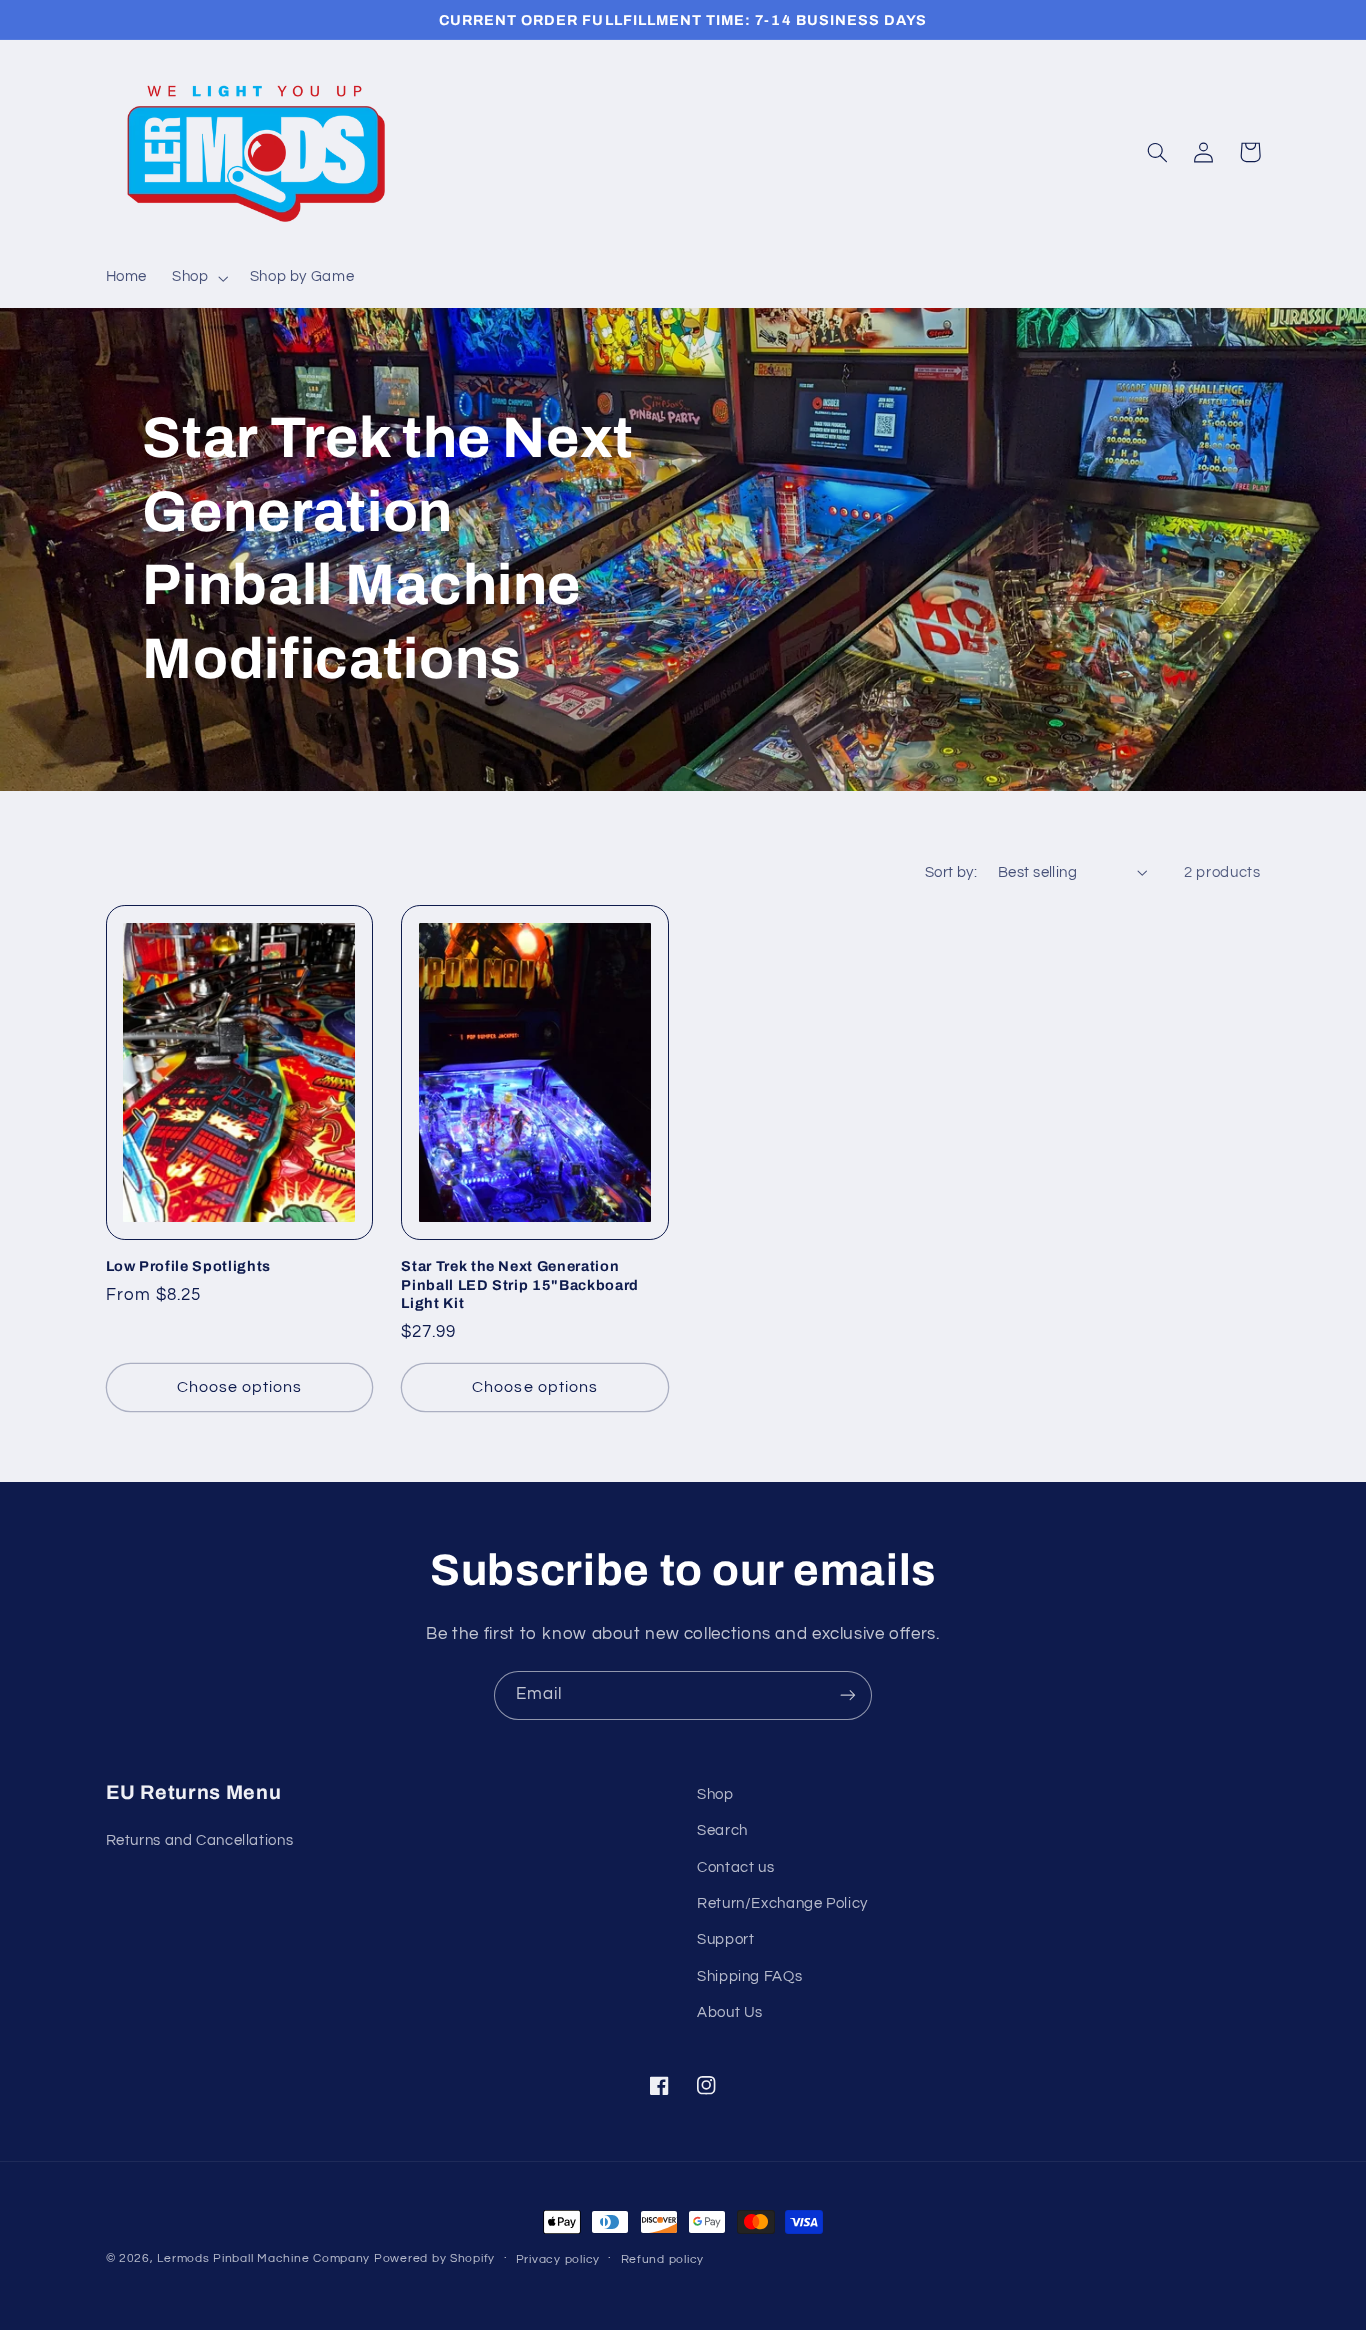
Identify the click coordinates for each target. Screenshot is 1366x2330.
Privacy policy (558, 2259)
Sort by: (951, 872)
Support (725, 1939)
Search (722, 1830)
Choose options (240, 1387)
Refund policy (663, 2259)
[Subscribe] (848, 1695)
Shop (715, 1794)
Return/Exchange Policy (782, 1903)
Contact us (735, 1867)
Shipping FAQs (749, 1976)
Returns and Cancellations (200, 1840)
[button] (198, 278)
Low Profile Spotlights (189, 1266)
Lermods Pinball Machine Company (263, 2258)
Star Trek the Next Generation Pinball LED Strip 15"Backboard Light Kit (520, 1284)
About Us (730, 2012)
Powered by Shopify (434, 2258)
